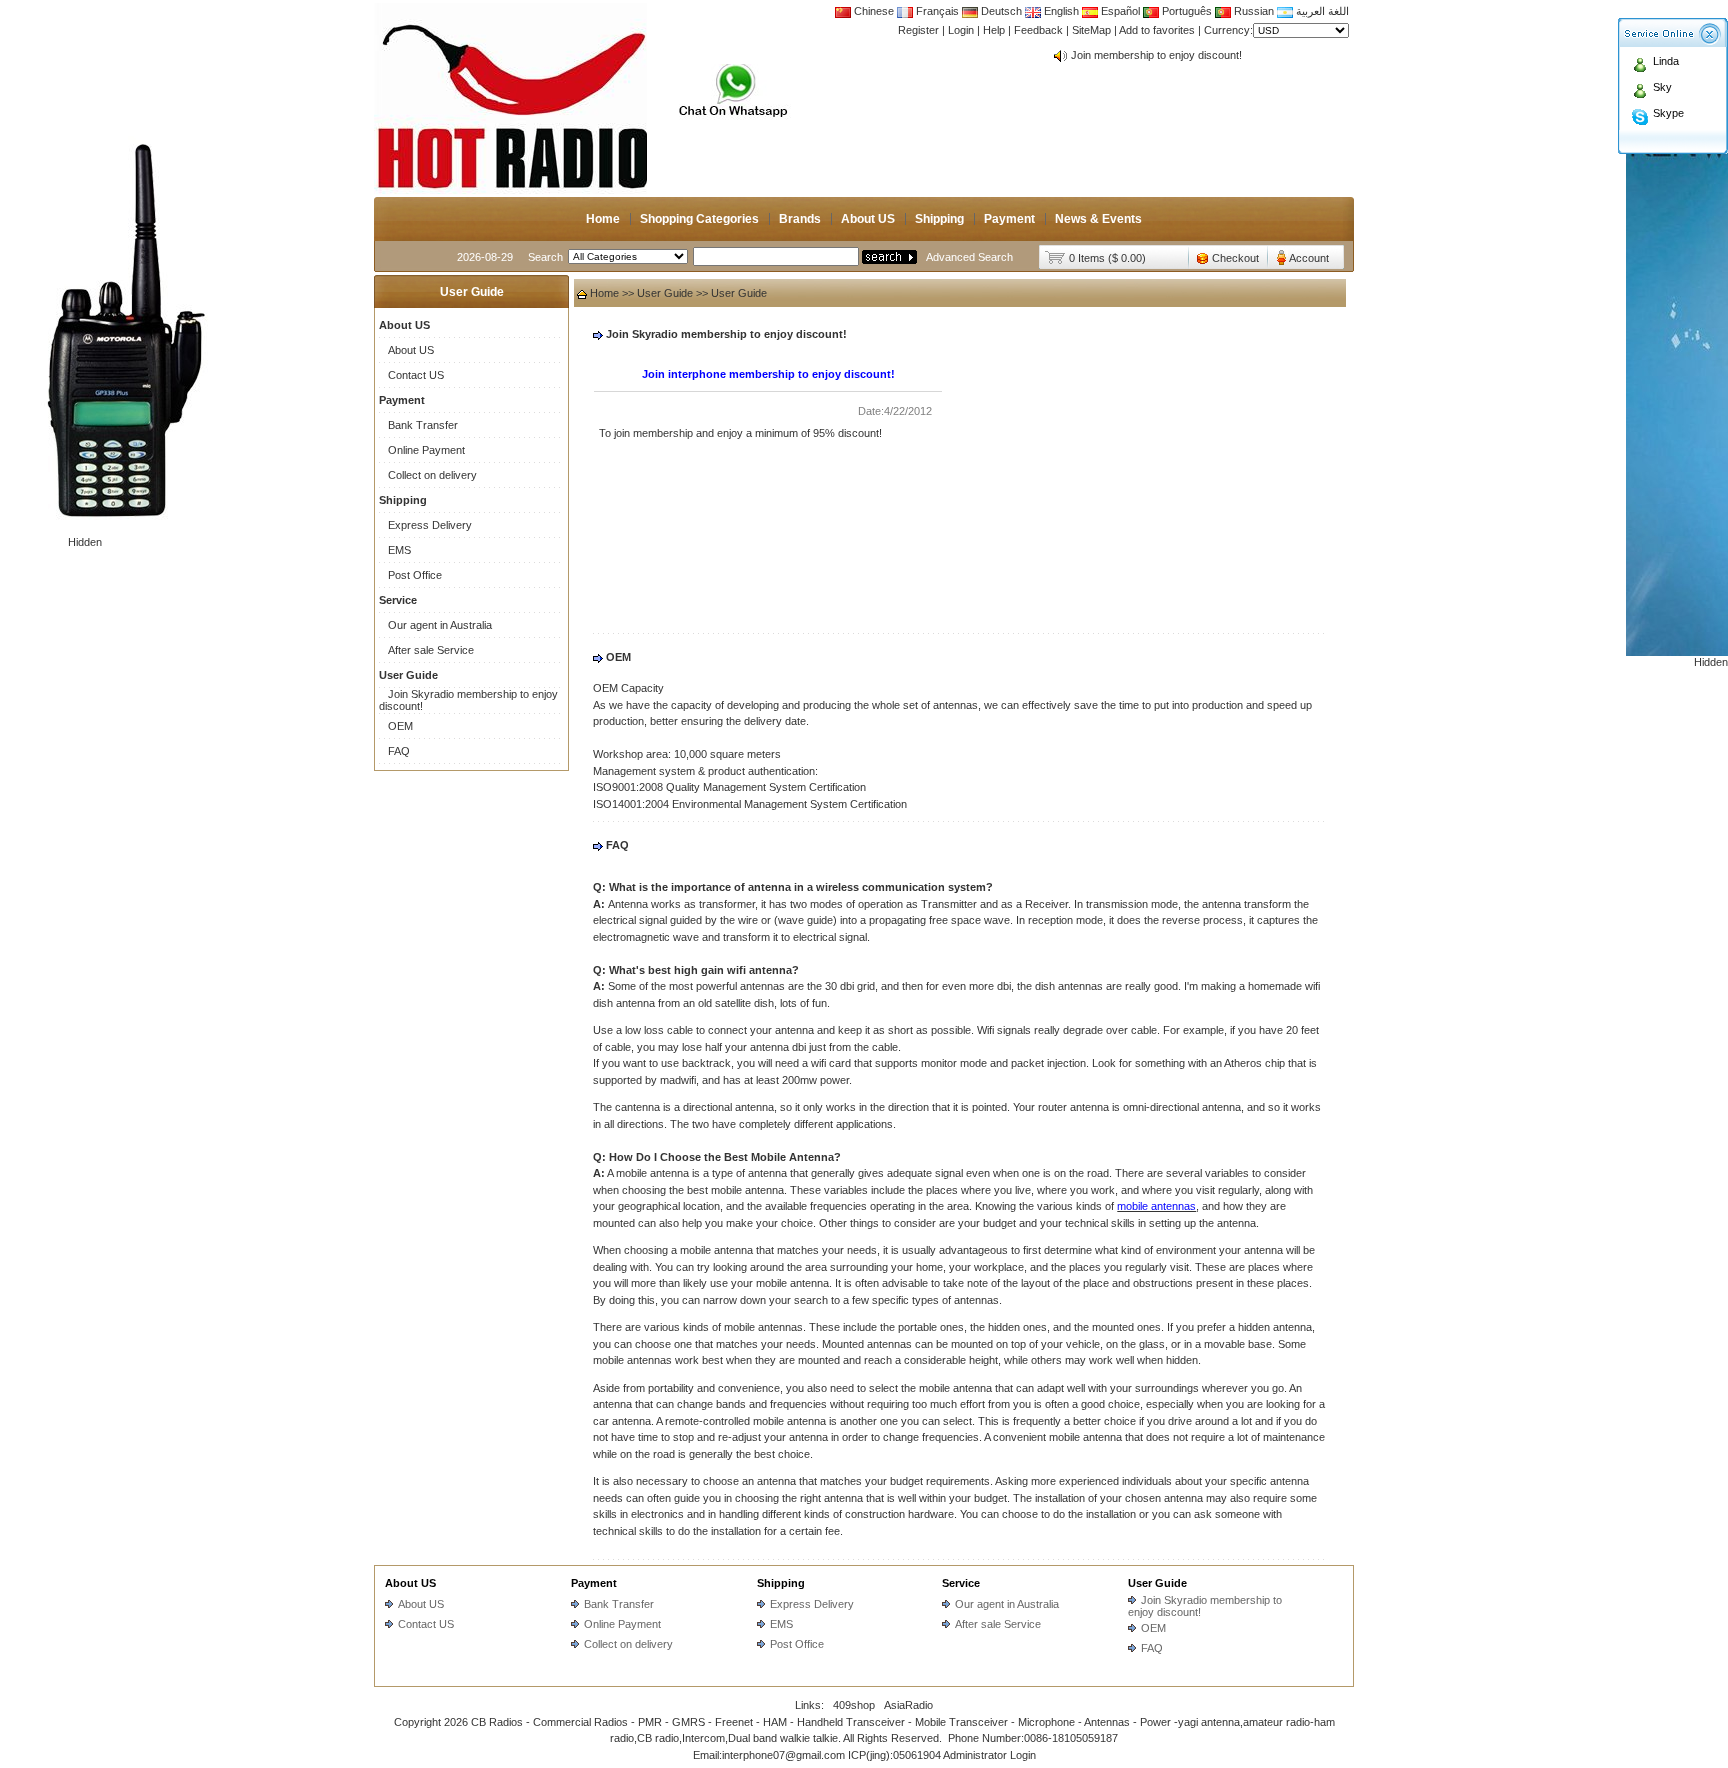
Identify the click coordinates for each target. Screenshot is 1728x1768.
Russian (1254, 11)
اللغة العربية (1321, 11)
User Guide (665, 293)
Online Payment (426, 450)
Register (918, 30)
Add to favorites (1157, 30)
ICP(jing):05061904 (894, 1755)
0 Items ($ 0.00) (1107, 258)
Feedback (1038, 30)
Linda (1666, 61)
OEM (400, 726)
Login (961, 30)
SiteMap (1091, 30)
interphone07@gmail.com (783, 1755)
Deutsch (1000, 11)
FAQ (399, 751)
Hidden (85, 542)
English (1061, 11)
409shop (854, 1705)
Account (1309, 258)
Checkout (1235, 258)
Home (603, 219)
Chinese (874, 11)
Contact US (416, 375)
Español (1119, 11)
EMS (399, 550)
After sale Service (431, 650)
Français (936, 11)
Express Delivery (430, 525)
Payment (1009, 219)
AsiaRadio (908, 1705)
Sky (1662, 87)
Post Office (415, 575)
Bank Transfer (423, 425)
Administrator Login (989, 1755)
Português (1185, 11)
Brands (800, 219)
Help (994, 30)
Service (961, 1583)
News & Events (1098, 219)
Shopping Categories (699, 219)
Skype (1668, 113)
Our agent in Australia (440, 625)
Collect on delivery (432, 475)
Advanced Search (969, 257)
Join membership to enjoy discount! (1156, 55)
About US (868, 219)
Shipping (939, 219)
